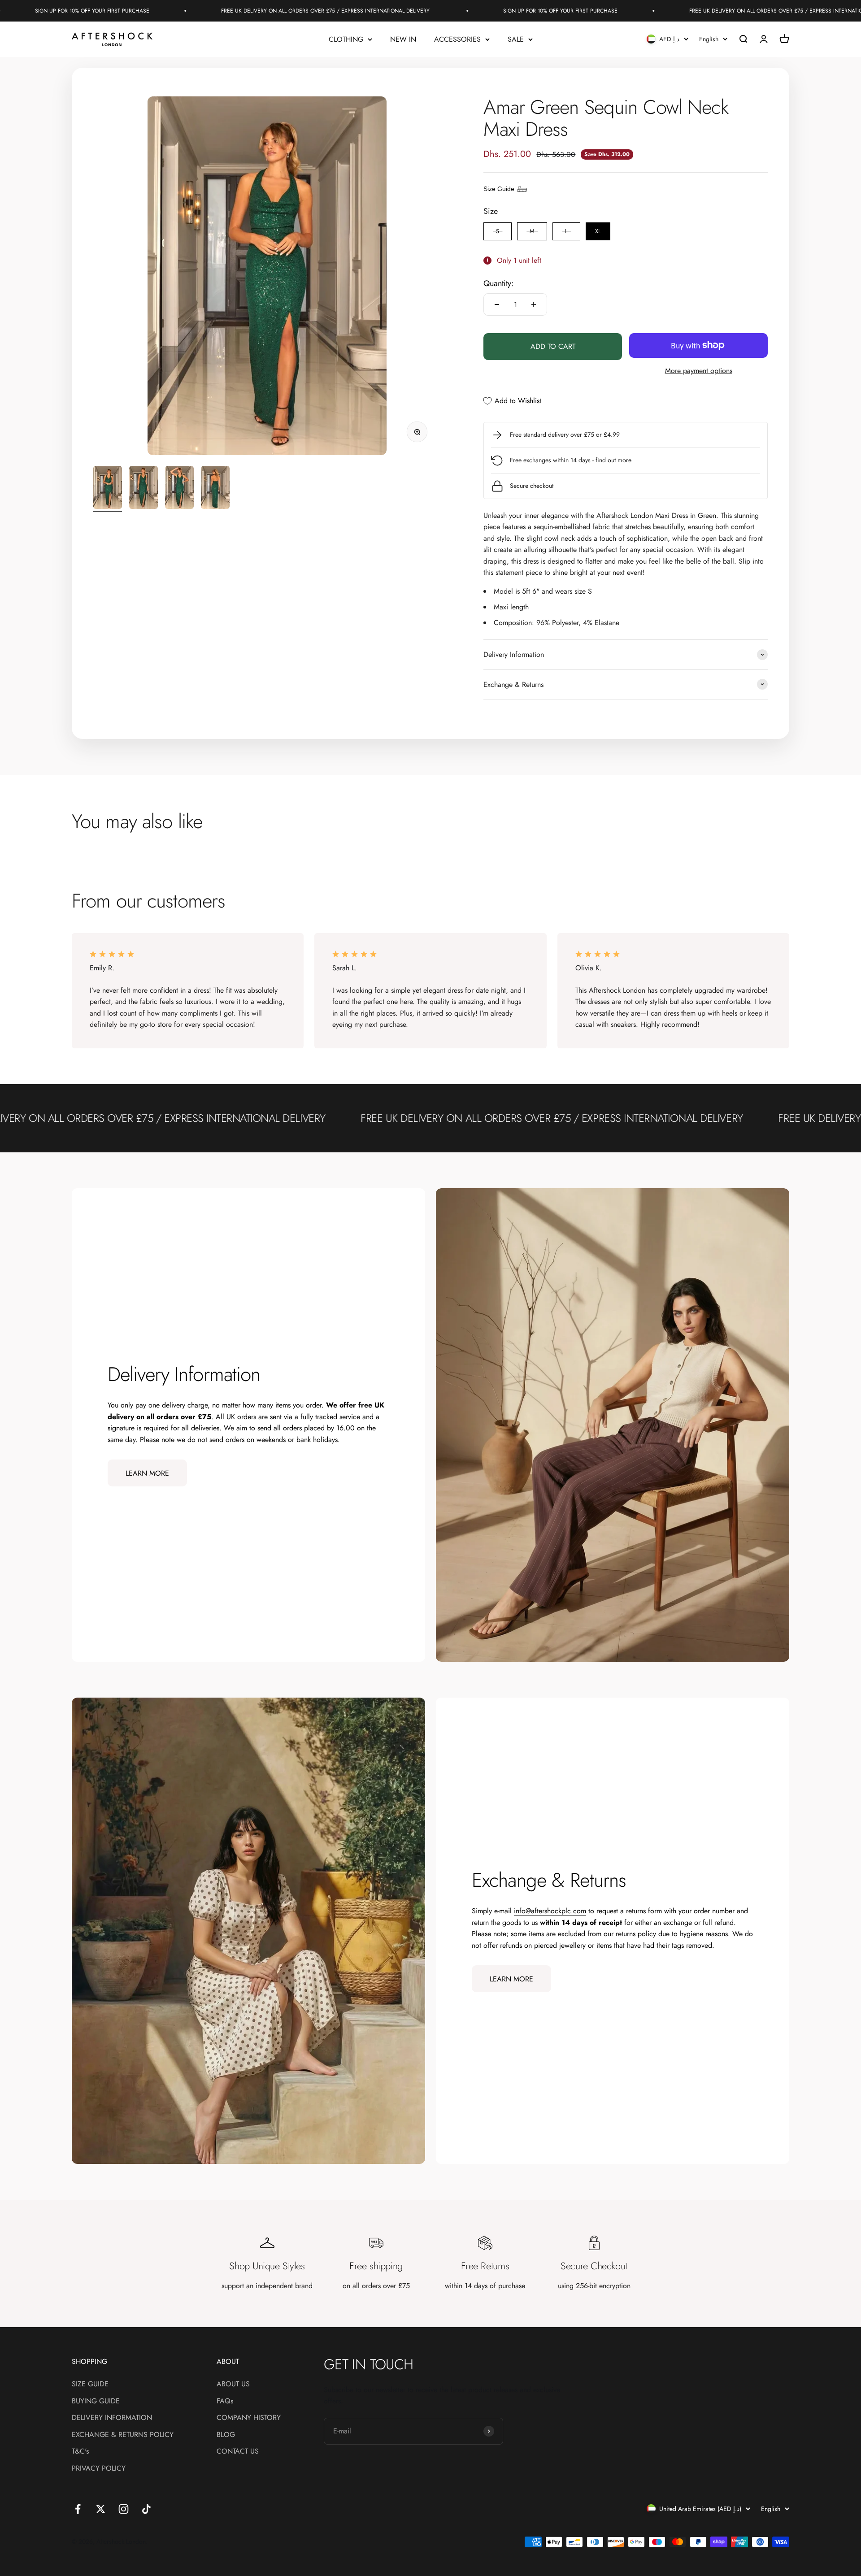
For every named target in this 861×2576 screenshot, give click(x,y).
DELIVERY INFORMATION (112, 2417)
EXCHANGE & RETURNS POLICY (123, 2435)
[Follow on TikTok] (146, 2509)
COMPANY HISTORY (249, 2417)
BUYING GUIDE (96, 2401)
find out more (613, 460)
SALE (516, 39)
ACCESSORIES (457, 39)
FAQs (225, 2401)
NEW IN (403, 39)
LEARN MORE (147, 1473)
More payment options (699, 371)
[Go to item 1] (108, 489)
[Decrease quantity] (497, 304)
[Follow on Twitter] (101, 2509)
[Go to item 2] (143, 489)
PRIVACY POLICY (99, 2468)
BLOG (226, 2435)
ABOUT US (233, 2384)
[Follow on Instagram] (124, 2509)
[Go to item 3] (179, 489)
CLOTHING (346, 39)
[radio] (498, 231)
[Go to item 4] (215, 489)
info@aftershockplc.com (550, 1911)
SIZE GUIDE (90, 2384)
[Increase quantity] (534, 304)
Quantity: (498, 283)
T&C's (80, 2451)
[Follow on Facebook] (78, 2509)
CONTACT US (238, 2451)
